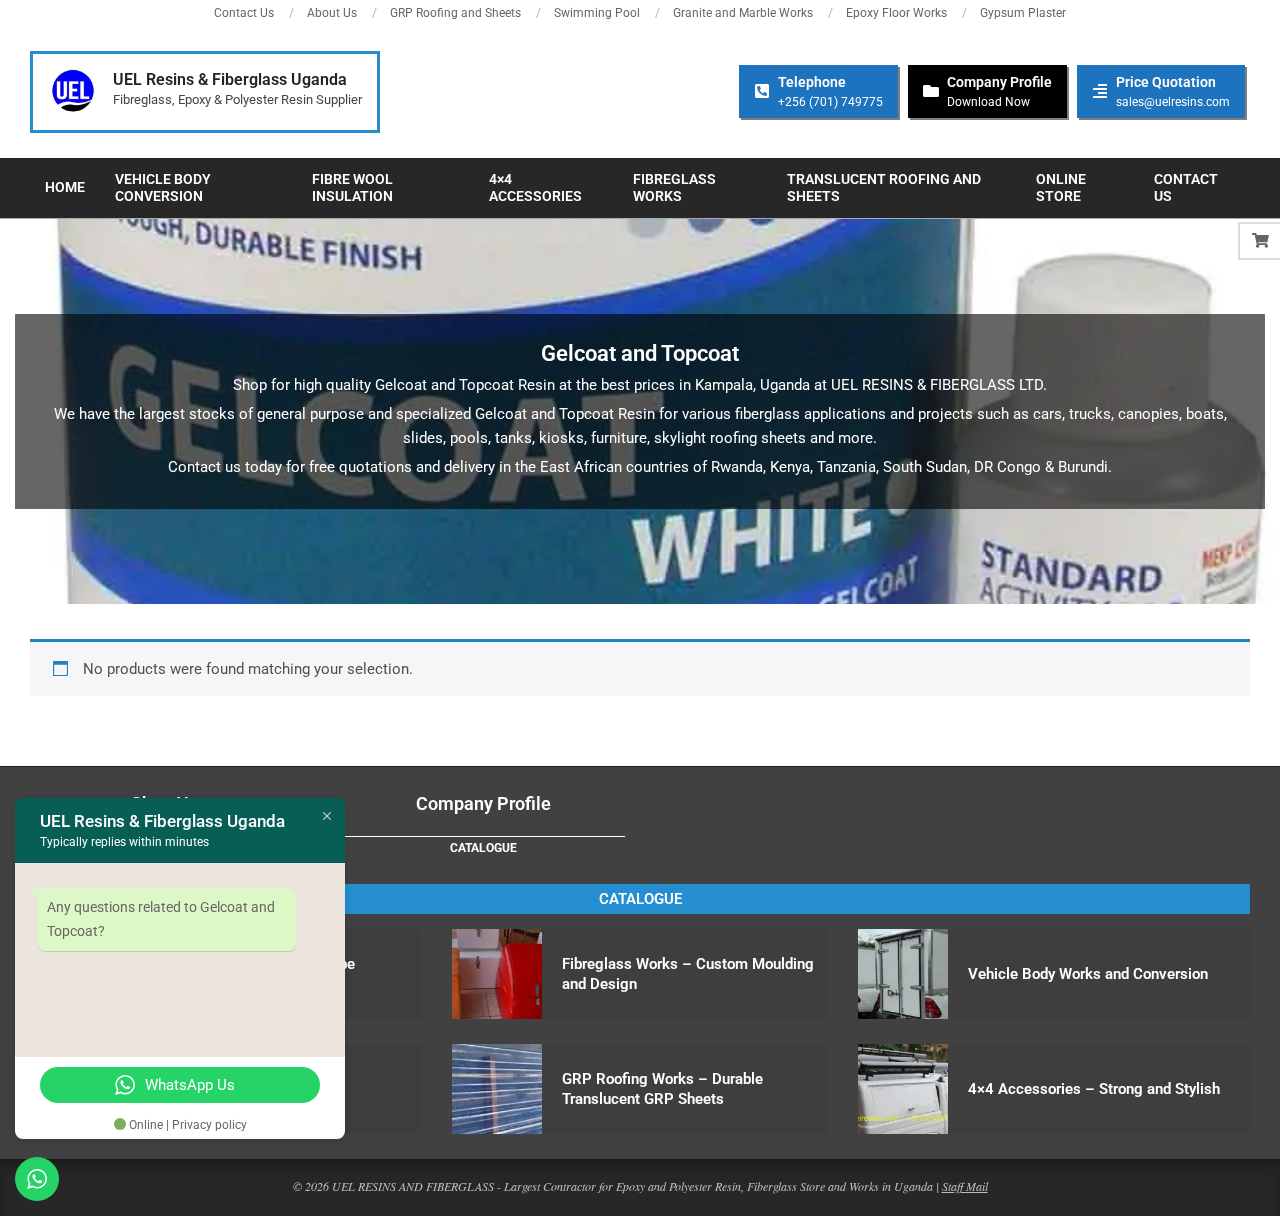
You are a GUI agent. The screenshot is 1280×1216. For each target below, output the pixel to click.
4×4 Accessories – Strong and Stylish (1094, 1089)
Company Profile (483, 803)
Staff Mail (965, 1186)
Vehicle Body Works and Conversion (1088, 974)
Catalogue (483, 848)
